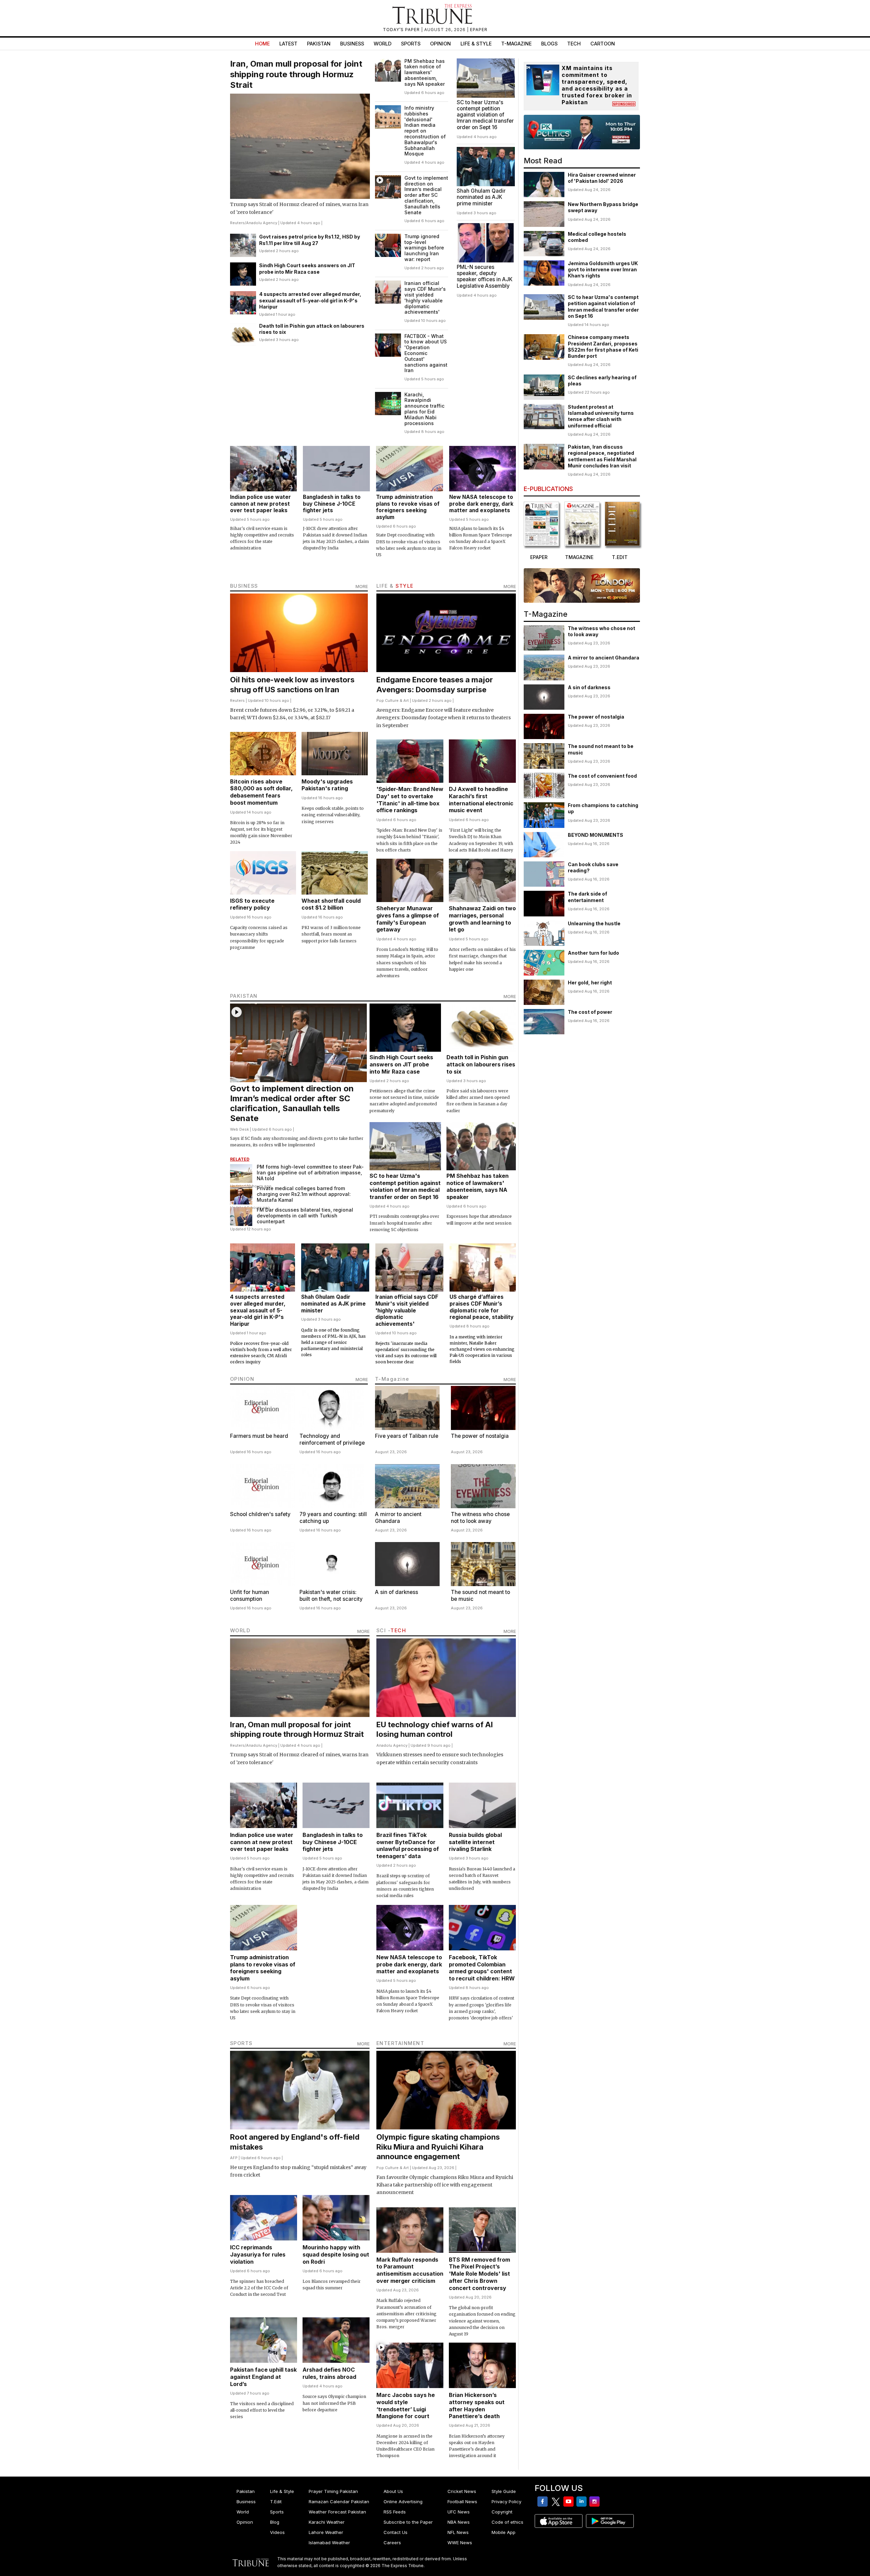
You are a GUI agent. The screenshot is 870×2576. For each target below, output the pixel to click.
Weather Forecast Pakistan (337, 2512)
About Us (393, 2491)
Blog (275, 2522)
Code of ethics (507, 2522)
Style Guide (504, 2491)
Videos (277, 2532)
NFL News (458, 2532)
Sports (411, 44)
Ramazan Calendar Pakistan (339, 2502)
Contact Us (396, 2532)
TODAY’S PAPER (402, 30)
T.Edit (276, 2502)
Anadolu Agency (262, 223)
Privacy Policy (506, 2502)
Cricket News (462, 2491)
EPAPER (479, 30)
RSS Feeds (395, 2512)
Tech (574, 44)
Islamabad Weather (329, 2543)
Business (352, 44)
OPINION (242, 1379)
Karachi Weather (327, 2522)
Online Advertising (403, 2502)
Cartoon (603, 44)
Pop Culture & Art (393, 700)
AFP (234, 2158)
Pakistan (319, 44)
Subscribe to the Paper (408, 2522)
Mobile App (504, 2532)
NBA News (459, 2522)
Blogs (549, 44)
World (383, 44)
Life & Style (476, 44)
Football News (462, 2502)
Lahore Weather (326, 2532)
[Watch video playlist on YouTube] (582, 132)
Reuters (237, 223)
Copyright (502, 2512)
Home (262, 44)
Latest (288, 44)
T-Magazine (516, 44)
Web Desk (239, 1129)
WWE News (460, 2543)
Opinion (440, 44)
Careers (392, 2543)
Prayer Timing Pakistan (333, 2491)
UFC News (459, 2512)
